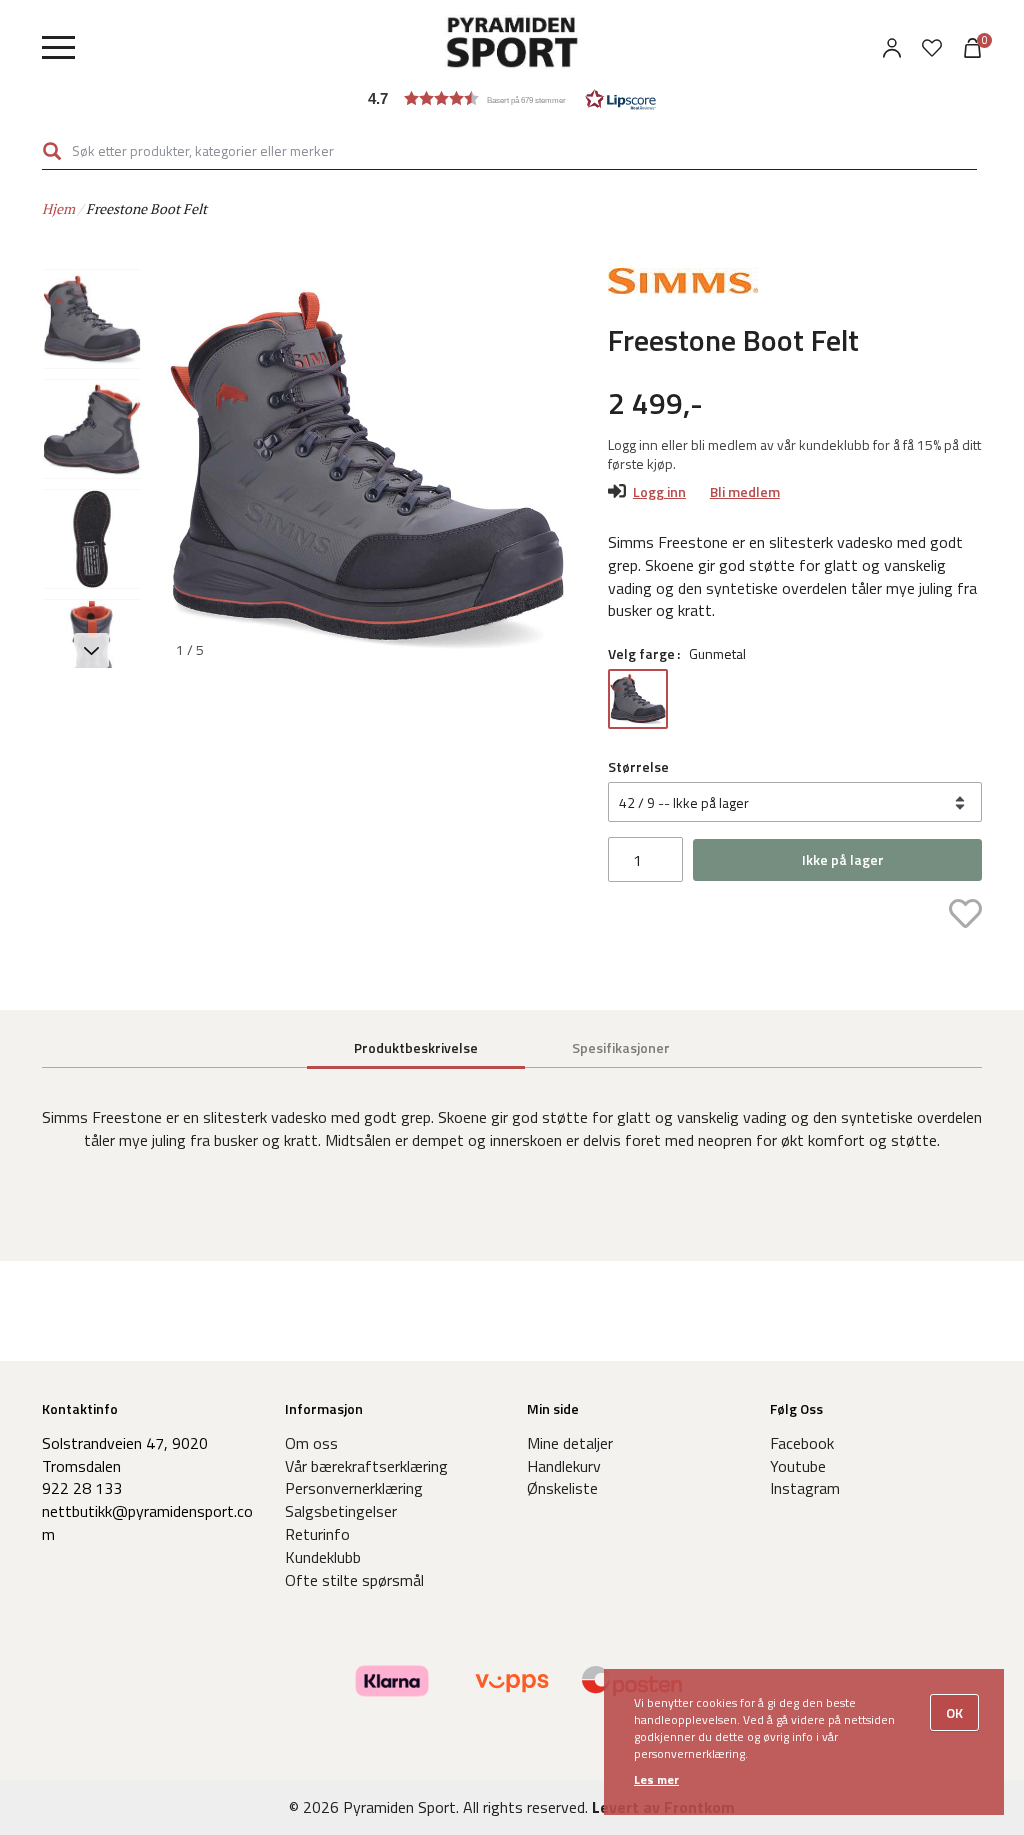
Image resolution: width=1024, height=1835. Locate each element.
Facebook (802, 1443)
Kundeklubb (323, 1557)
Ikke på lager (843, 859)
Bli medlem (745, 491)
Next (543, 468)
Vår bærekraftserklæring (366, 1466)
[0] (932, 48)
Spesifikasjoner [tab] (621, 1047)
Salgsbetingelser (341, 1511)
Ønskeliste (562, 1488)
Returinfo (317, 1534)
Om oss (311, 1443)
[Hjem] (512, 45)
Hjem (58, 208)
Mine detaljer (570, 1443)
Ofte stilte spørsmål (354, 1580)
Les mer (656, 1779)
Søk (52, 150)
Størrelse (638, 767)
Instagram (805, 1488)
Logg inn (659, 491)
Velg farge (641, 654)
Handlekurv (564, 1466)
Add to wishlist (965, 913)
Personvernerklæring (354, 1488)
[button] (512, 98)
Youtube (798, 1466)
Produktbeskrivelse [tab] (416, 1047)
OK (954, 1712)
